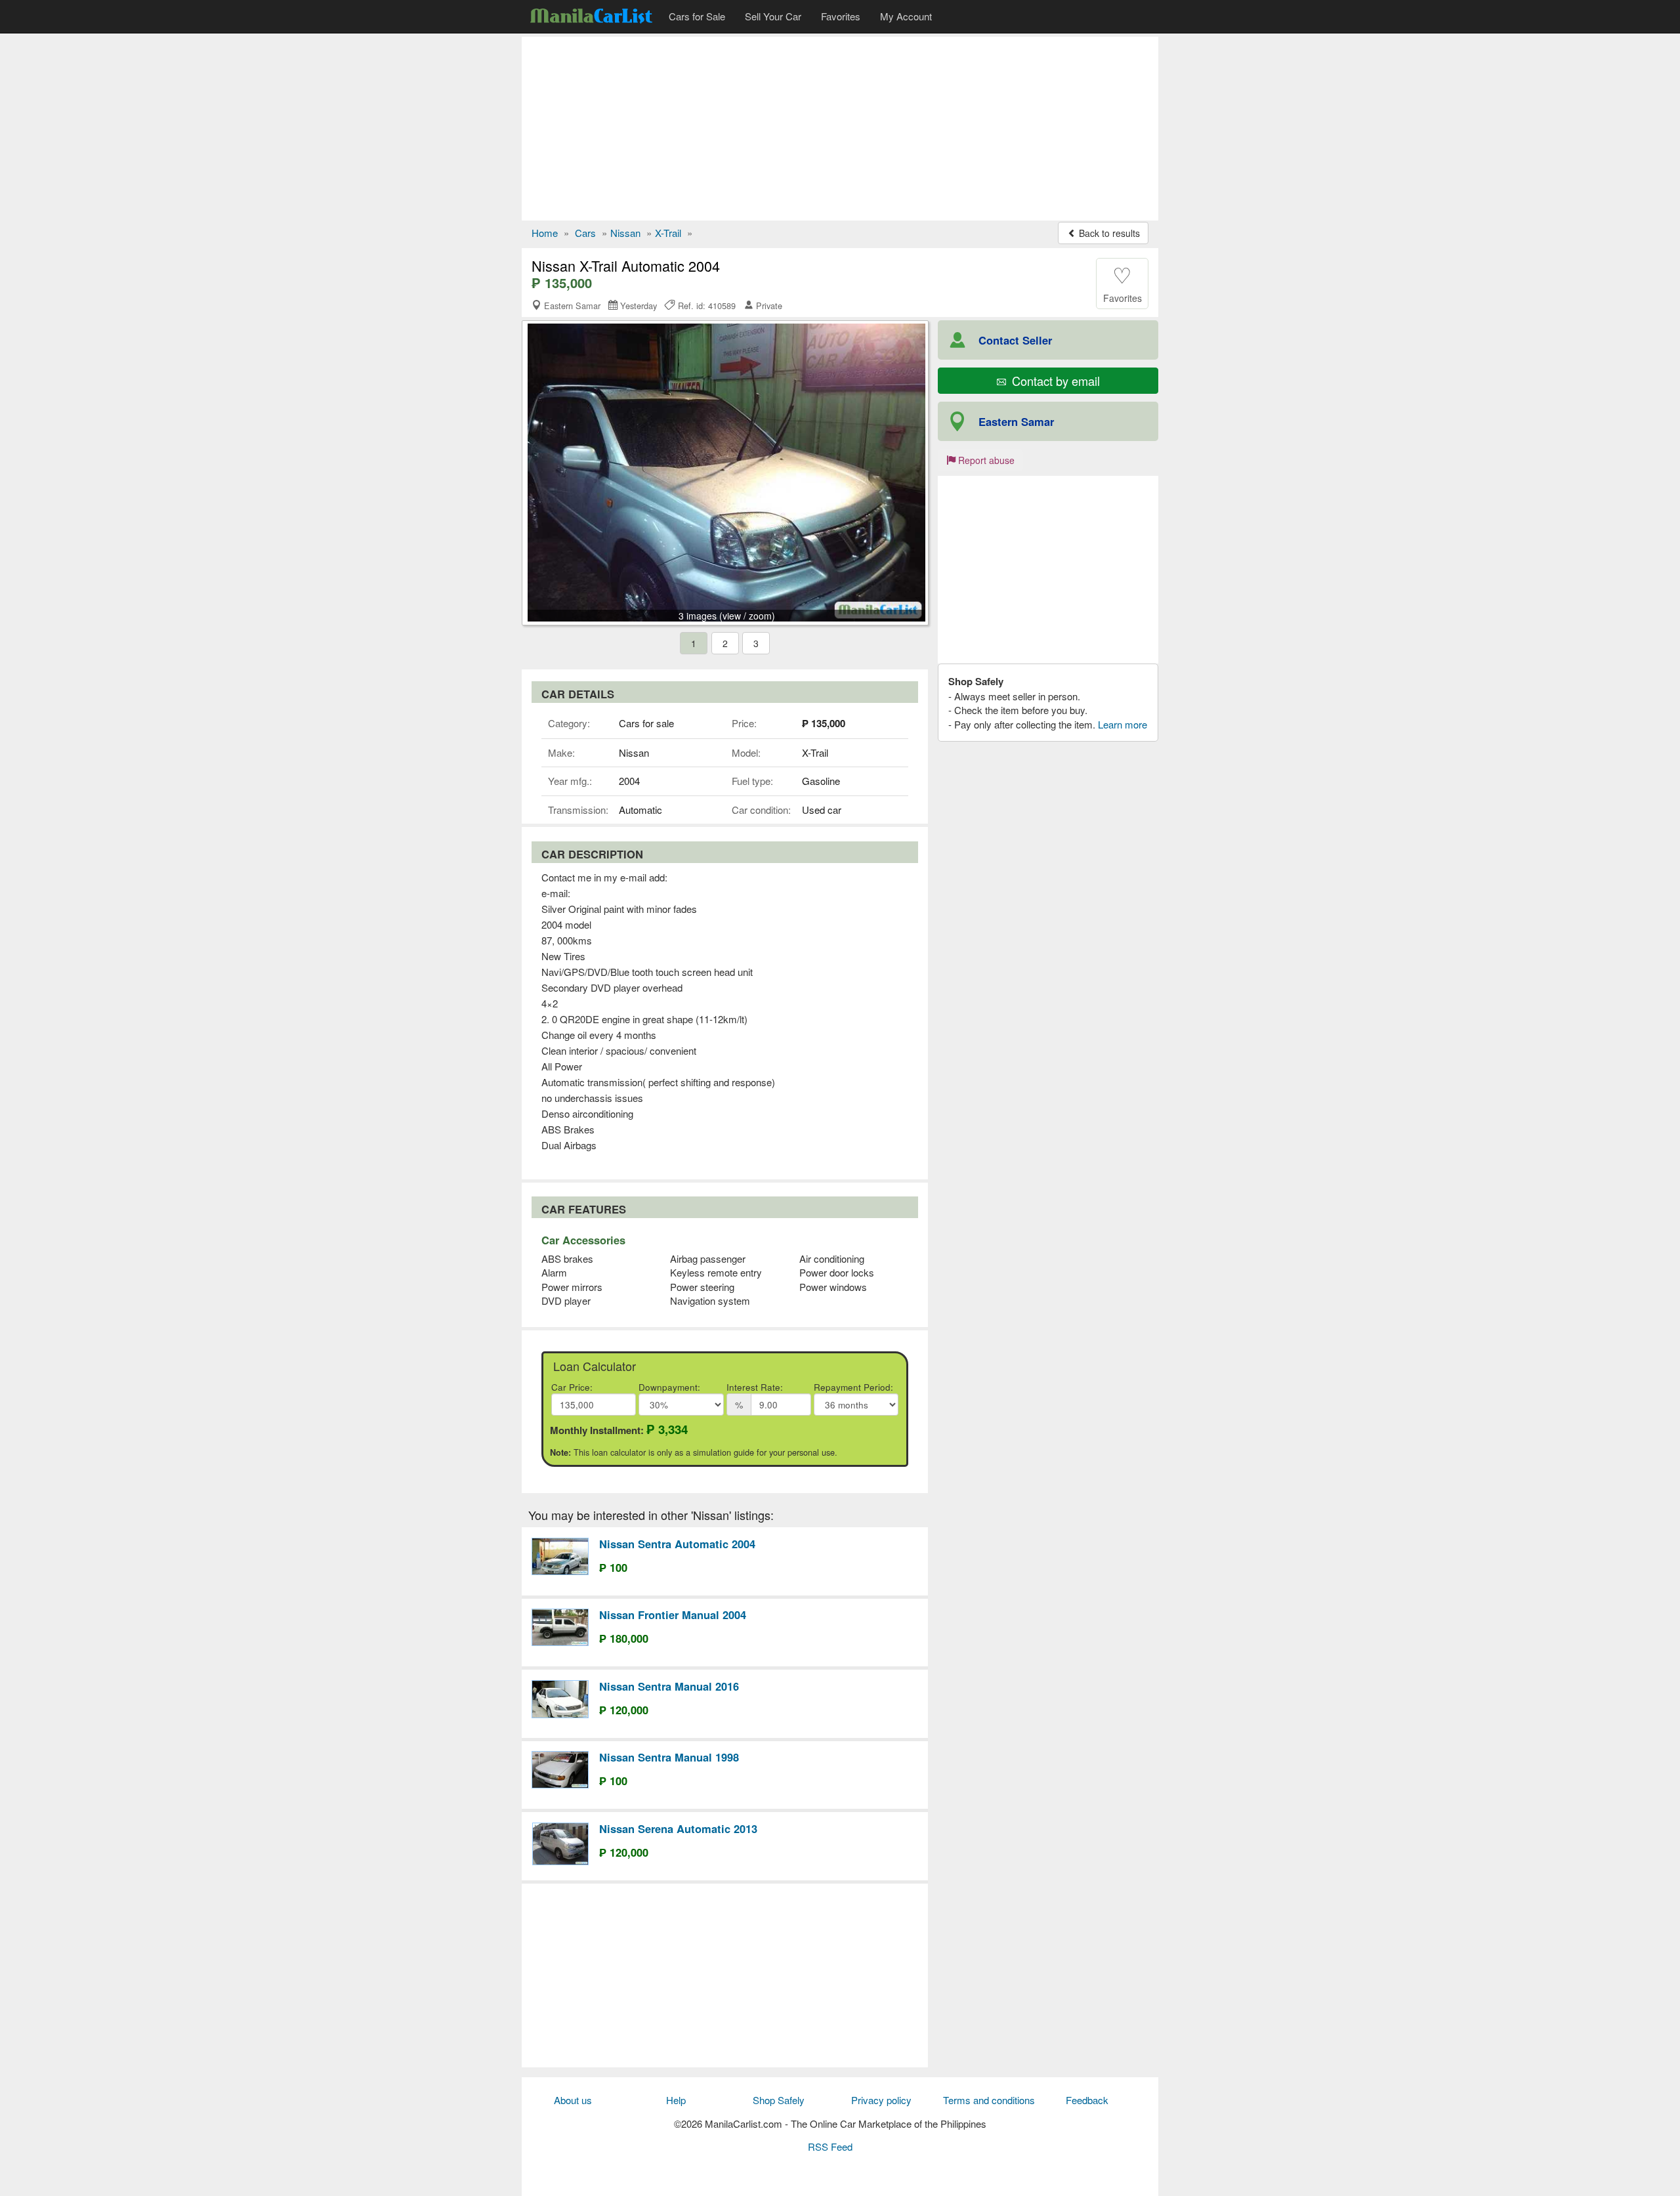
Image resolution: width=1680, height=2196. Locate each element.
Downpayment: (669, 1387)
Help (676, 2100)
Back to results (1108, 233)
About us (573, 2100)
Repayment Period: (853, 1387)
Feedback (1087, 2100)
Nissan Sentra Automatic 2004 (677, 1544)
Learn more (1123, 724)
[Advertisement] (840, 129)
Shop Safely (779, 2100)
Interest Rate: (755, 1387)
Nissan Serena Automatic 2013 (678, 1828)
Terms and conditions (989, 2100)
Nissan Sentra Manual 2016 (669, 1686)
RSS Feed (830, 2146)
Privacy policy (881, 2100)
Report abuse (985, 460)
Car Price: (572, 1387)
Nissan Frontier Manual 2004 (673, 1615)
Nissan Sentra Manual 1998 (669, 1757)
